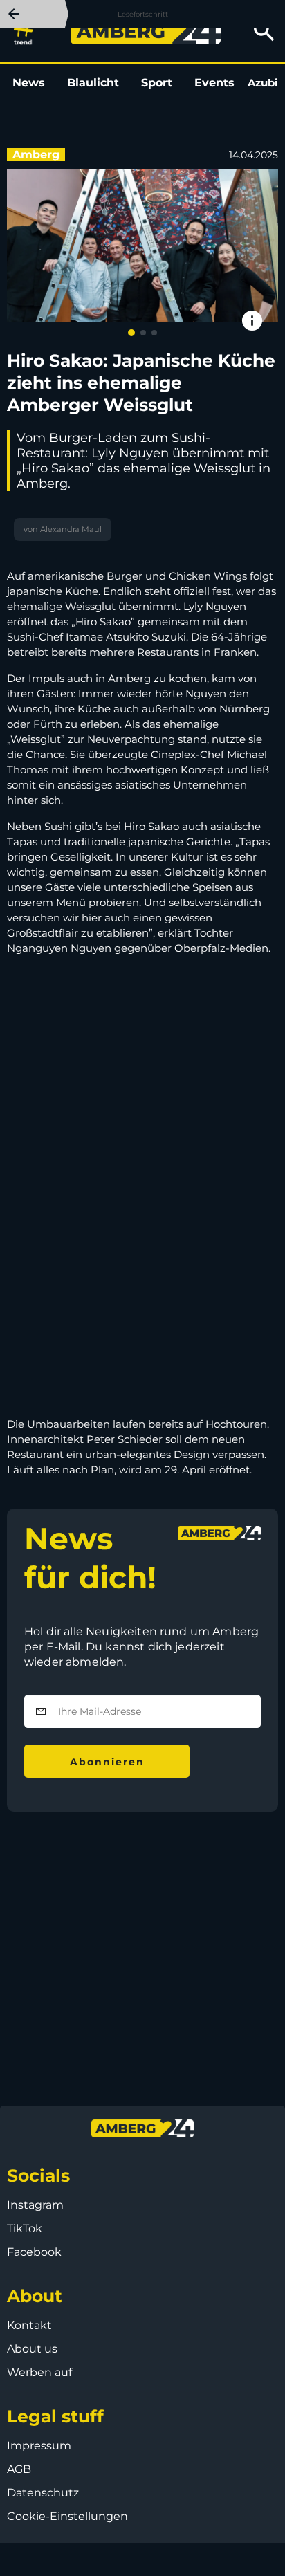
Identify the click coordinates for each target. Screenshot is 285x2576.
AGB (19, 2469)
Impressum (39, 2446)
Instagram (35, 2205)
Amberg (36, 155)
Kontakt (29, 2325)
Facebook (34, 2252)
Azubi (263, 83)
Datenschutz (43, 2493)
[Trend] (27, 31)
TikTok (25, 2228)
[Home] (146, 31)
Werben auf (39, 2372)
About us (32, 2349)
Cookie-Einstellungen (67, 2516)
